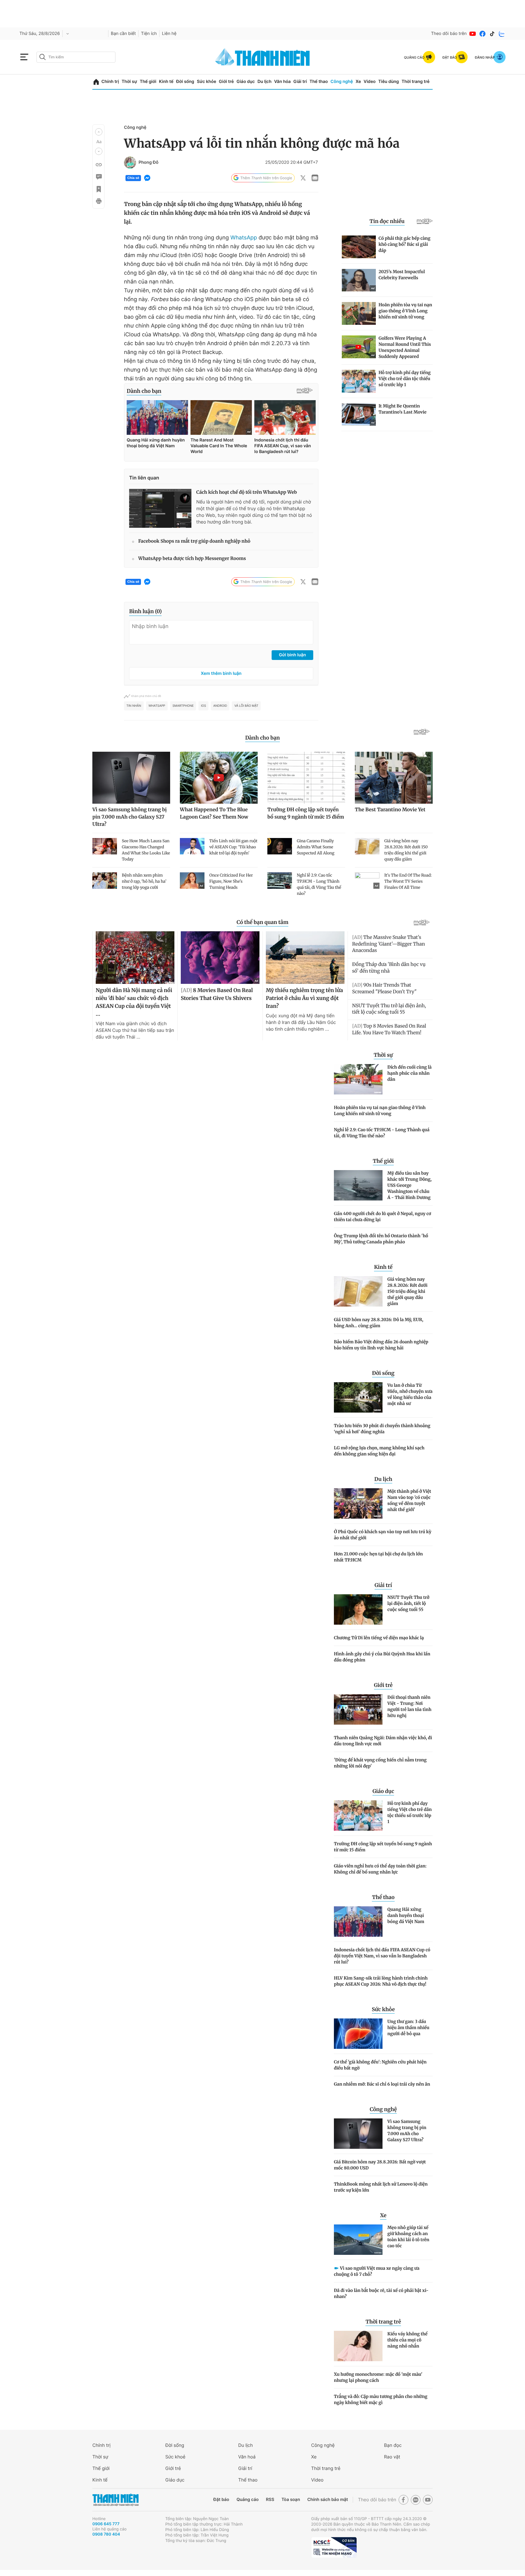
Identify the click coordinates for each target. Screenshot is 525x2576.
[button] (99, 132)
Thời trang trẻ (416, 82)
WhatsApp (244, 238)
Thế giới (148, 82)
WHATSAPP (157, 706)
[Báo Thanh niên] (115, 2500)
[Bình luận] (98, 177)
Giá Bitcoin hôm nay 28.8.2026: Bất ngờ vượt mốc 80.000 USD (380, 2165)
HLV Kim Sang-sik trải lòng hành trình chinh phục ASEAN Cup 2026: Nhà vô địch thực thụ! (381, 1981)
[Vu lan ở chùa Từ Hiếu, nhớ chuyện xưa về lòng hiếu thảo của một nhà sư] (358, 1397)
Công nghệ (342, 82)
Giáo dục (245, 82)
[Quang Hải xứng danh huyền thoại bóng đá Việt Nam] (358, 1922)
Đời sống (185, 82)
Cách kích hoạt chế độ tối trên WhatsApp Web (247, 492)
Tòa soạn (291, 2500)
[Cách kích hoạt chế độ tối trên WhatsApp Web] (160, 508)
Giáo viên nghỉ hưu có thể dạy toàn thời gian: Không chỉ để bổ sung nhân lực (380, 1869)
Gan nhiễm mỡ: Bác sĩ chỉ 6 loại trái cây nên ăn (382, 2084)
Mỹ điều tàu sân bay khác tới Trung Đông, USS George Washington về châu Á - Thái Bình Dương (410, 1185)
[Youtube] (473, 34)
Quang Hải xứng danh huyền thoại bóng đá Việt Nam (406, 1915)
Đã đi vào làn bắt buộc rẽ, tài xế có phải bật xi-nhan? (381, 2293)
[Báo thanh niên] (262, 57)
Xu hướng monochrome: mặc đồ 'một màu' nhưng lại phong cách (378, 2377)
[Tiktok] (492, 34)
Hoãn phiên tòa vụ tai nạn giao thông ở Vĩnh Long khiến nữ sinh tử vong (380, 1111)
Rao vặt (392, 2457)
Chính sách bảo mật (328, 2500)
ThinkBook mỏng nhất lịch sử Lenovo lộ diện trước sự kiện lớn (381, 2187)
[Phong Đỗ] (130, 163)
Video (370, 82)
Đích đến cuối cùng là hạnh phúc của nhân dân (410, 1073)
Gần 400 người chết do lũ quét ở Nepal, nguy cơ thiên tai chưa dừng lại (383, 1217)
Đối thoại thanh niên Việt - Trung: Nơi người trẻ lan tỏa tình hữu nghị (409, 1706)
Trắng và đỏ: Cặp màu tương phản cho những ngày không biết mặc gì (381, 2399)
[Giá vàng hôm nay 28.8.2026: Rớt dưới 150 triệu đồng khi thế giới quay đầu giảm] (358, 1291)
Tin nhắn (134, 706)
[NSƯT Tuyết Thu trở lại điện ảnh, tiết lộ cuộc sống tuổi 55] (358, 1609)
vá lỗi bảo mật (246, 706)
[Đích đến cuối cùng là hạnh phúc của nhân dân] (358, 1079)
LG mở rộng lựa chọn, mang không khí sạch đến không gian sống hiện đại (379, 1451)
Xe (358, 82)
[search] (76, 57)
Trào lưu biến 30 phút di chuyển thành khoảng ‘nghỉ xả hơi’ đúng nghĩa (382, 1429)
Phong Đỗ (149, 163)
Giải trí (300, 82)
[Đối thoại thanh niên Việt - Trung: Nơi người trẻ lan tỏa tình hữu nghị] (358, 1709)
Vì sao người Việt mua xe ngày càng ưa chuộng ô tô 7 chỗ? (377, 2271)
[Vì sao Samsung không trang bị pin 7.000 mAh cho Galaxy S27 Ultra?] (358, 2134)
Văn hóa (282, 82)
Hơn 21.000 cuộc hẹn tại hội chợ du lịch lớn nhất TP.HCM (378, 1557)
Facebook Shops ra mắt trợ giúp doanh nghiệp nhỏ (194, 541)
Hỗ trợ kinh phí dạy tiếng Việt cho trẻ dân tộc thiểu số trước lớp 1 (410, 1812)
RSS (270, 2500)
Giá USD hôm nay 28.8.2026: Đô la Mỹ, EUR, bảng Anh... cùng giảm (379, 1323)
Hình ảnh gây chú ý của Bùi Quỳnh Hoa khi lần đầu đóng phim (382, 1657)
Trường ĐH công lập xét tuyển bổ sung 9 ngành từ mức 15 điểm (383, 1847)
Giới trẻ (226, 82)
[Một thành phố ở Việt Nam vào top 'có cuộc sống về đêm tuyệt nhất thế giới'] (358, 1503)
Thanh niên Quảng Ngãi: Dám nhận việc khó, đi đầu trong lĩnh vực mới (383, 1741)
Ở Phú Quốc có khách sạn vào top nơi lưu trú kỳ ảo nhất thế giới (383, 1535)
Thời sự (129, 82)
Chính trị (110, 82)
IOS (203, 706)
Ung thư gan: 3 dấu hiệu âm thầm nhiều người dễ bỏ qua (408, 2028)
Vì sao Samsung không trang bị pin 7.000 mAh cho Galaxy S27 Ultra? (407, 2131)
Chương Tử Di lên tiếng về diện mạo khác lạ (379, 1638)
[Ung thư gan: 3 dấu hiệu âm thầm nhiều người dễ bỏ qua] (358, 2034)
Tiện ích (149, 34)
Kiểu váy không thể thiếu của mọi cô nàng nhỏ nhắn (407, 2340)
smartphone (183, 706)
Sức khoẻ (175, 2457)
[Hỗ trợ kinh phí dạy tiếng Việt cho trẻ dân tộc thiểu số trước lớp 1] (358, 1815)
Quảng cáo (247, 2500)
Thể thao (319, 82)
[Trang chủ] (96, 82)
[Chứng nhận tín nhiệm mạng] (334, 2547)
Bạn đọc (393, 2445)
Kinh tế (166, 82)
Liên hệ (169, 34)
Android (220, 706)
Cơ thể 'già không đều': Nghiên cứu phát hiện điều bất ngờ (380, 2065)
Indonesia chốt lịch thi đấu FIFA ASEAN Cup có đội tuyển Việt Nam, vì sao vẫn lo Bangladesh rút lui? (382, 1956)
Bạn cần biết (123, 34)
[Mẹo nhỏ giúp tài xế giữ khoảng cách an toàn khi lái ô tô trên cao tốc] (358, 2240)
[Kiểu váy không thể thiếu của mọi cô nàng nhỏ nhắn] (358, 2346)
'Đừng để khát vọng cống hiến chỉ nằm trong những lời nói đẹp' (380, 1763)
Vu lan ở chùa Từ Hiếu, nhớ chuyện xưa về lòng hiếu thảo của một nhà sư (410, 1394)
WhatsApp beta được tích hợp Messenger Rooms (192, 559)
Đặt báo (221, 2500)
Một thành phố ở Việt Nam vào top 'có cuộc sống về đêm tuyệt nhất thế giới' (409, 1500)
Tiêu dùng (389, 82)
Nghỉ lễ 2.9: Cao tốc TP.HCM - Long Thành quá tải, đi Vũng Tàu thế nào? (382, 1133)
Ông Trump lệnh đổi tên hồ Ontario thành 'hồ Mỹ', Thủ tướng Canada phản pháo (381, 1239)
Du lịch (264, 82)
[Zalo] (502, 34)
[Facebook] (482, 34)
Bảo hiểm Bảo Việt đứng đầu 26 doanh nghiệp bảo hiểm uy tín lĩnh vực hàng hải (381, 1345)
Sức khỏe (207, 82)
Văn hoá (247, 2457)
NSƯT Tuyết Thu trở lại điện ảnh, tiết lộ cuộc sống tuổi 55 (408, 1603)
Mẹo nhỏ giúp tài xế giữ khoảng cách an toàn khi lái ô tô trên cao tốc (408, 2237)
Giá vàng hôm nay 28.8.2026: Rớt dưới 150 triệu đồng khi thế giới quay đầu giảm (407, 1291)
